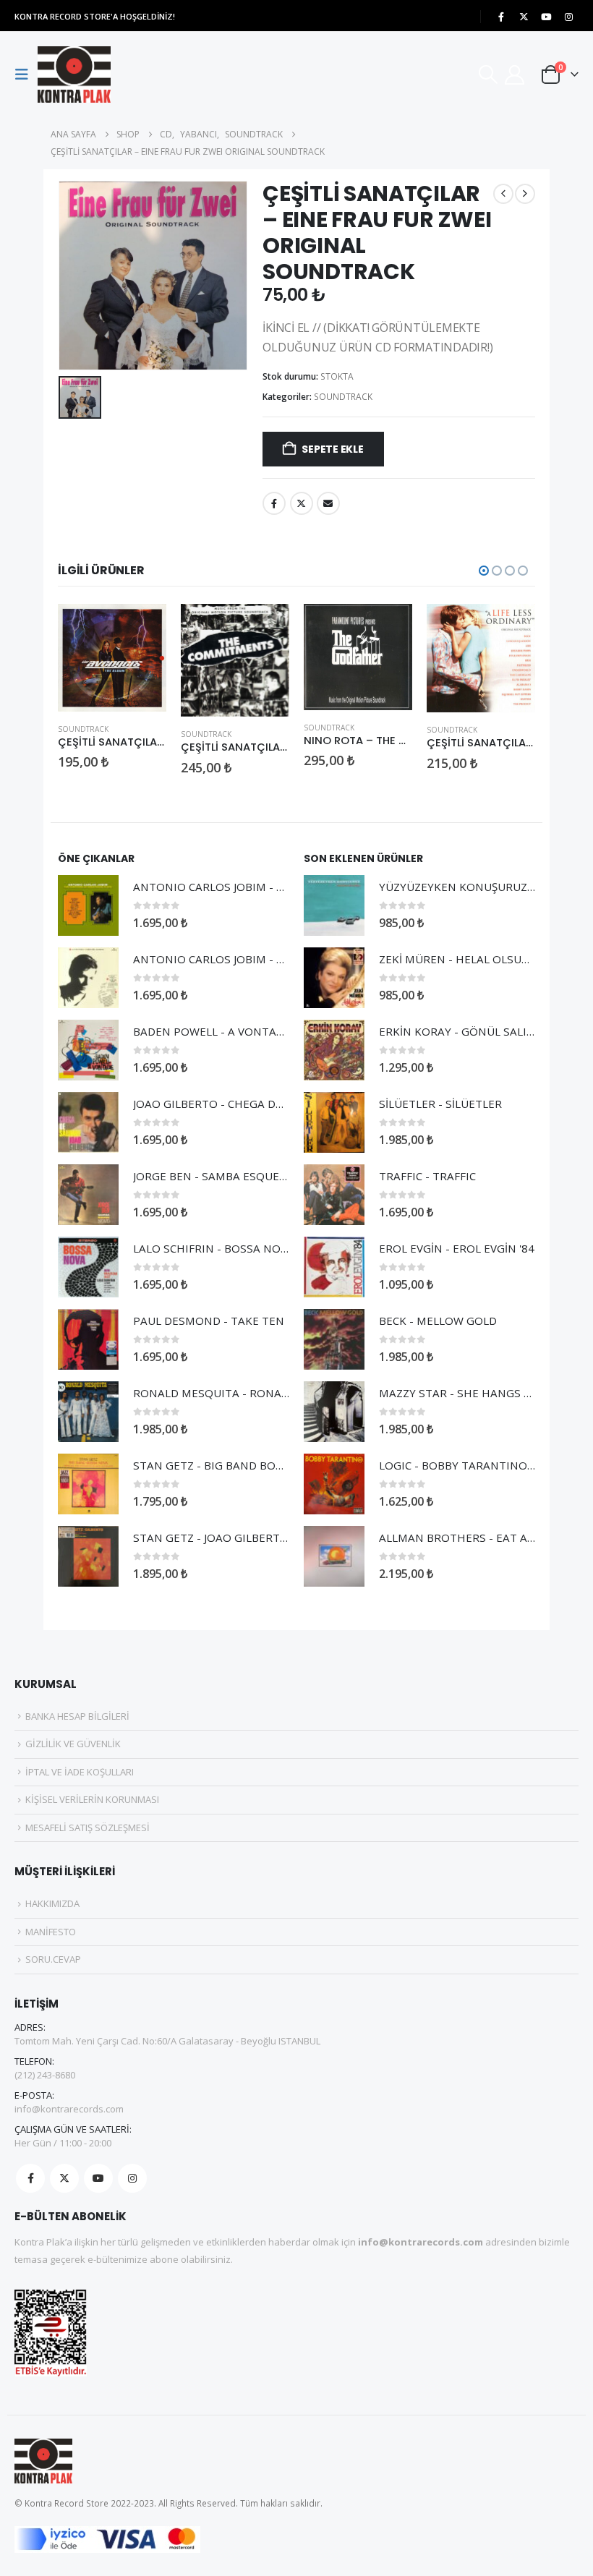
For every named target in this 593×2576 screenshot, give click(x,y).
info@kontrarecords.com (69, 2109)
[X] (524, 17)
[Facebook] (501, 17)
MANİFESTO (51, 1932)
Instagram (132, 2178)
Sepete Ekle (333, 449)
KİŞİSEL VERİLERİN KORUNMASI (92, 1799)
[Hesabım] (515, 75)
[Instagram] (568, 17)
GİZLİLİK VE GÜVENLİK (73, 1744)
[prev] (503, 194)
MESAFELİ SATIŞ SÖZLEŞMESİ (88, 1827)
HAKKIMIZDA (52, 1903)
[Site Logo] (74, 74)
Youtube (98, 2178)
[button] (26, 74)
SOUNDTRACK (343, 397)
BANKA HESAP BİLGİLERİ (77, 1716)
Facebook (274, 503)
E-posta (328, 503)
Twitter (302, 503)
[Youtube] (546, 17)
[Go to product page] (112, 658)
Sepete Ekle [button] (142, 628)
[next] (525, 194)
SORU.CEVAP (53, 1959)
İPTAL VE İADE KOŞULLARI (80, 1772)
